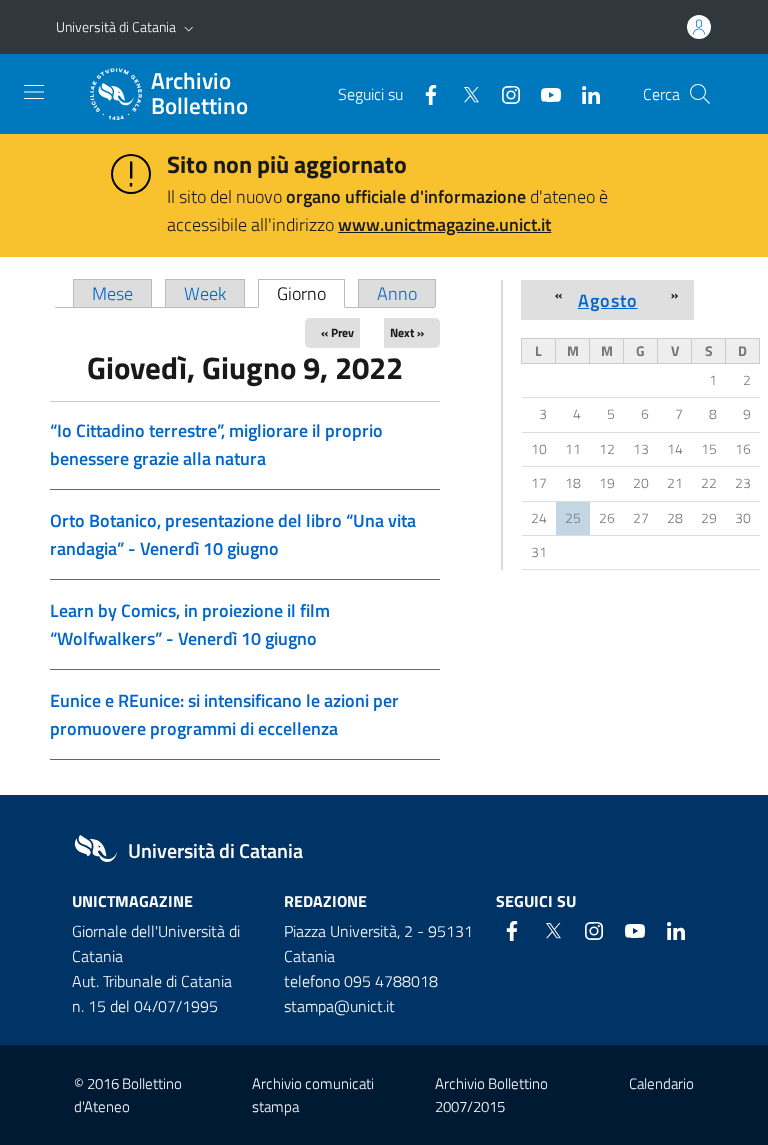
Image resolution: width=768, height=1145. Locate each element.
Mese (112, 293)
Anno (397, 293)
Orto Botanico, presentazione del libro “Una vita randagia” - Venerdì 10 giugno (233, 534)
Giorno (311, 293)
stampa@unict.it (339, 1006)
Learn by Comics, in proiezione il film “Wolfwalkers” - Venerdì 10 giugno (190, 624)
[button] (189, 27)
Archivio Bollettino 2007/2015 (491, 1095)
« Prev (337, 332)
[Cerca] (700, 94)
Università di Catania (116, 26)
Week (205, 293)
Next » (407, 332)
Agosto (608, 300)
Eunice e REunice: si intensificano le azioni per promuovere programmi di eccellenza (224, 714)
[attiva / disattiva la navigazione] (34, 92)
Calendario (661, 1083)
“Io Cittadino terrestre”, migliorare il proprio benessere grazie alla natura (216, 444)
